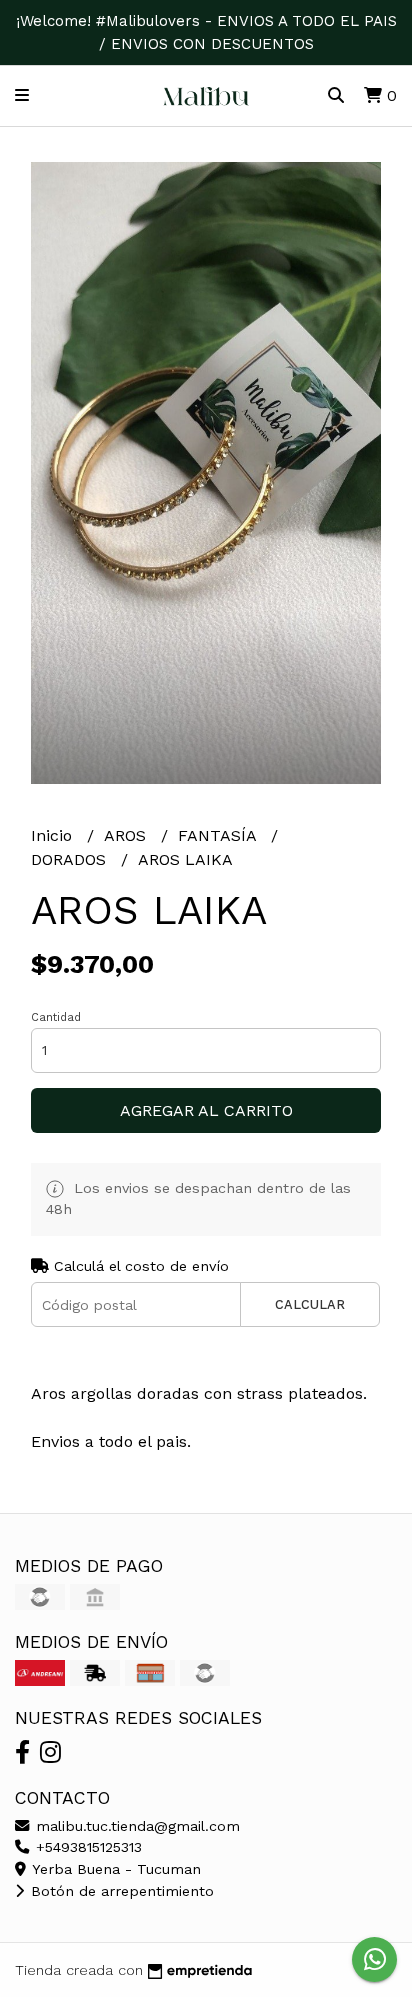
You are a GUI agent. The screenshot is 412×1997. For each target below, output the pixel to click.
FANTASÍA (219, 835)
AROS (127, 835)
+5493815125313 (86, 1847)
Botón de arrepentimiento (120, 1891)
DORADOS (71, 859)
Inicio (54, 835)
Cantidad (56, 1017)
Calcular (310, 1304)
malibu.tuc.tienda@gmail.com (135, 1826)
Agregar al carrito (206, 1110)
